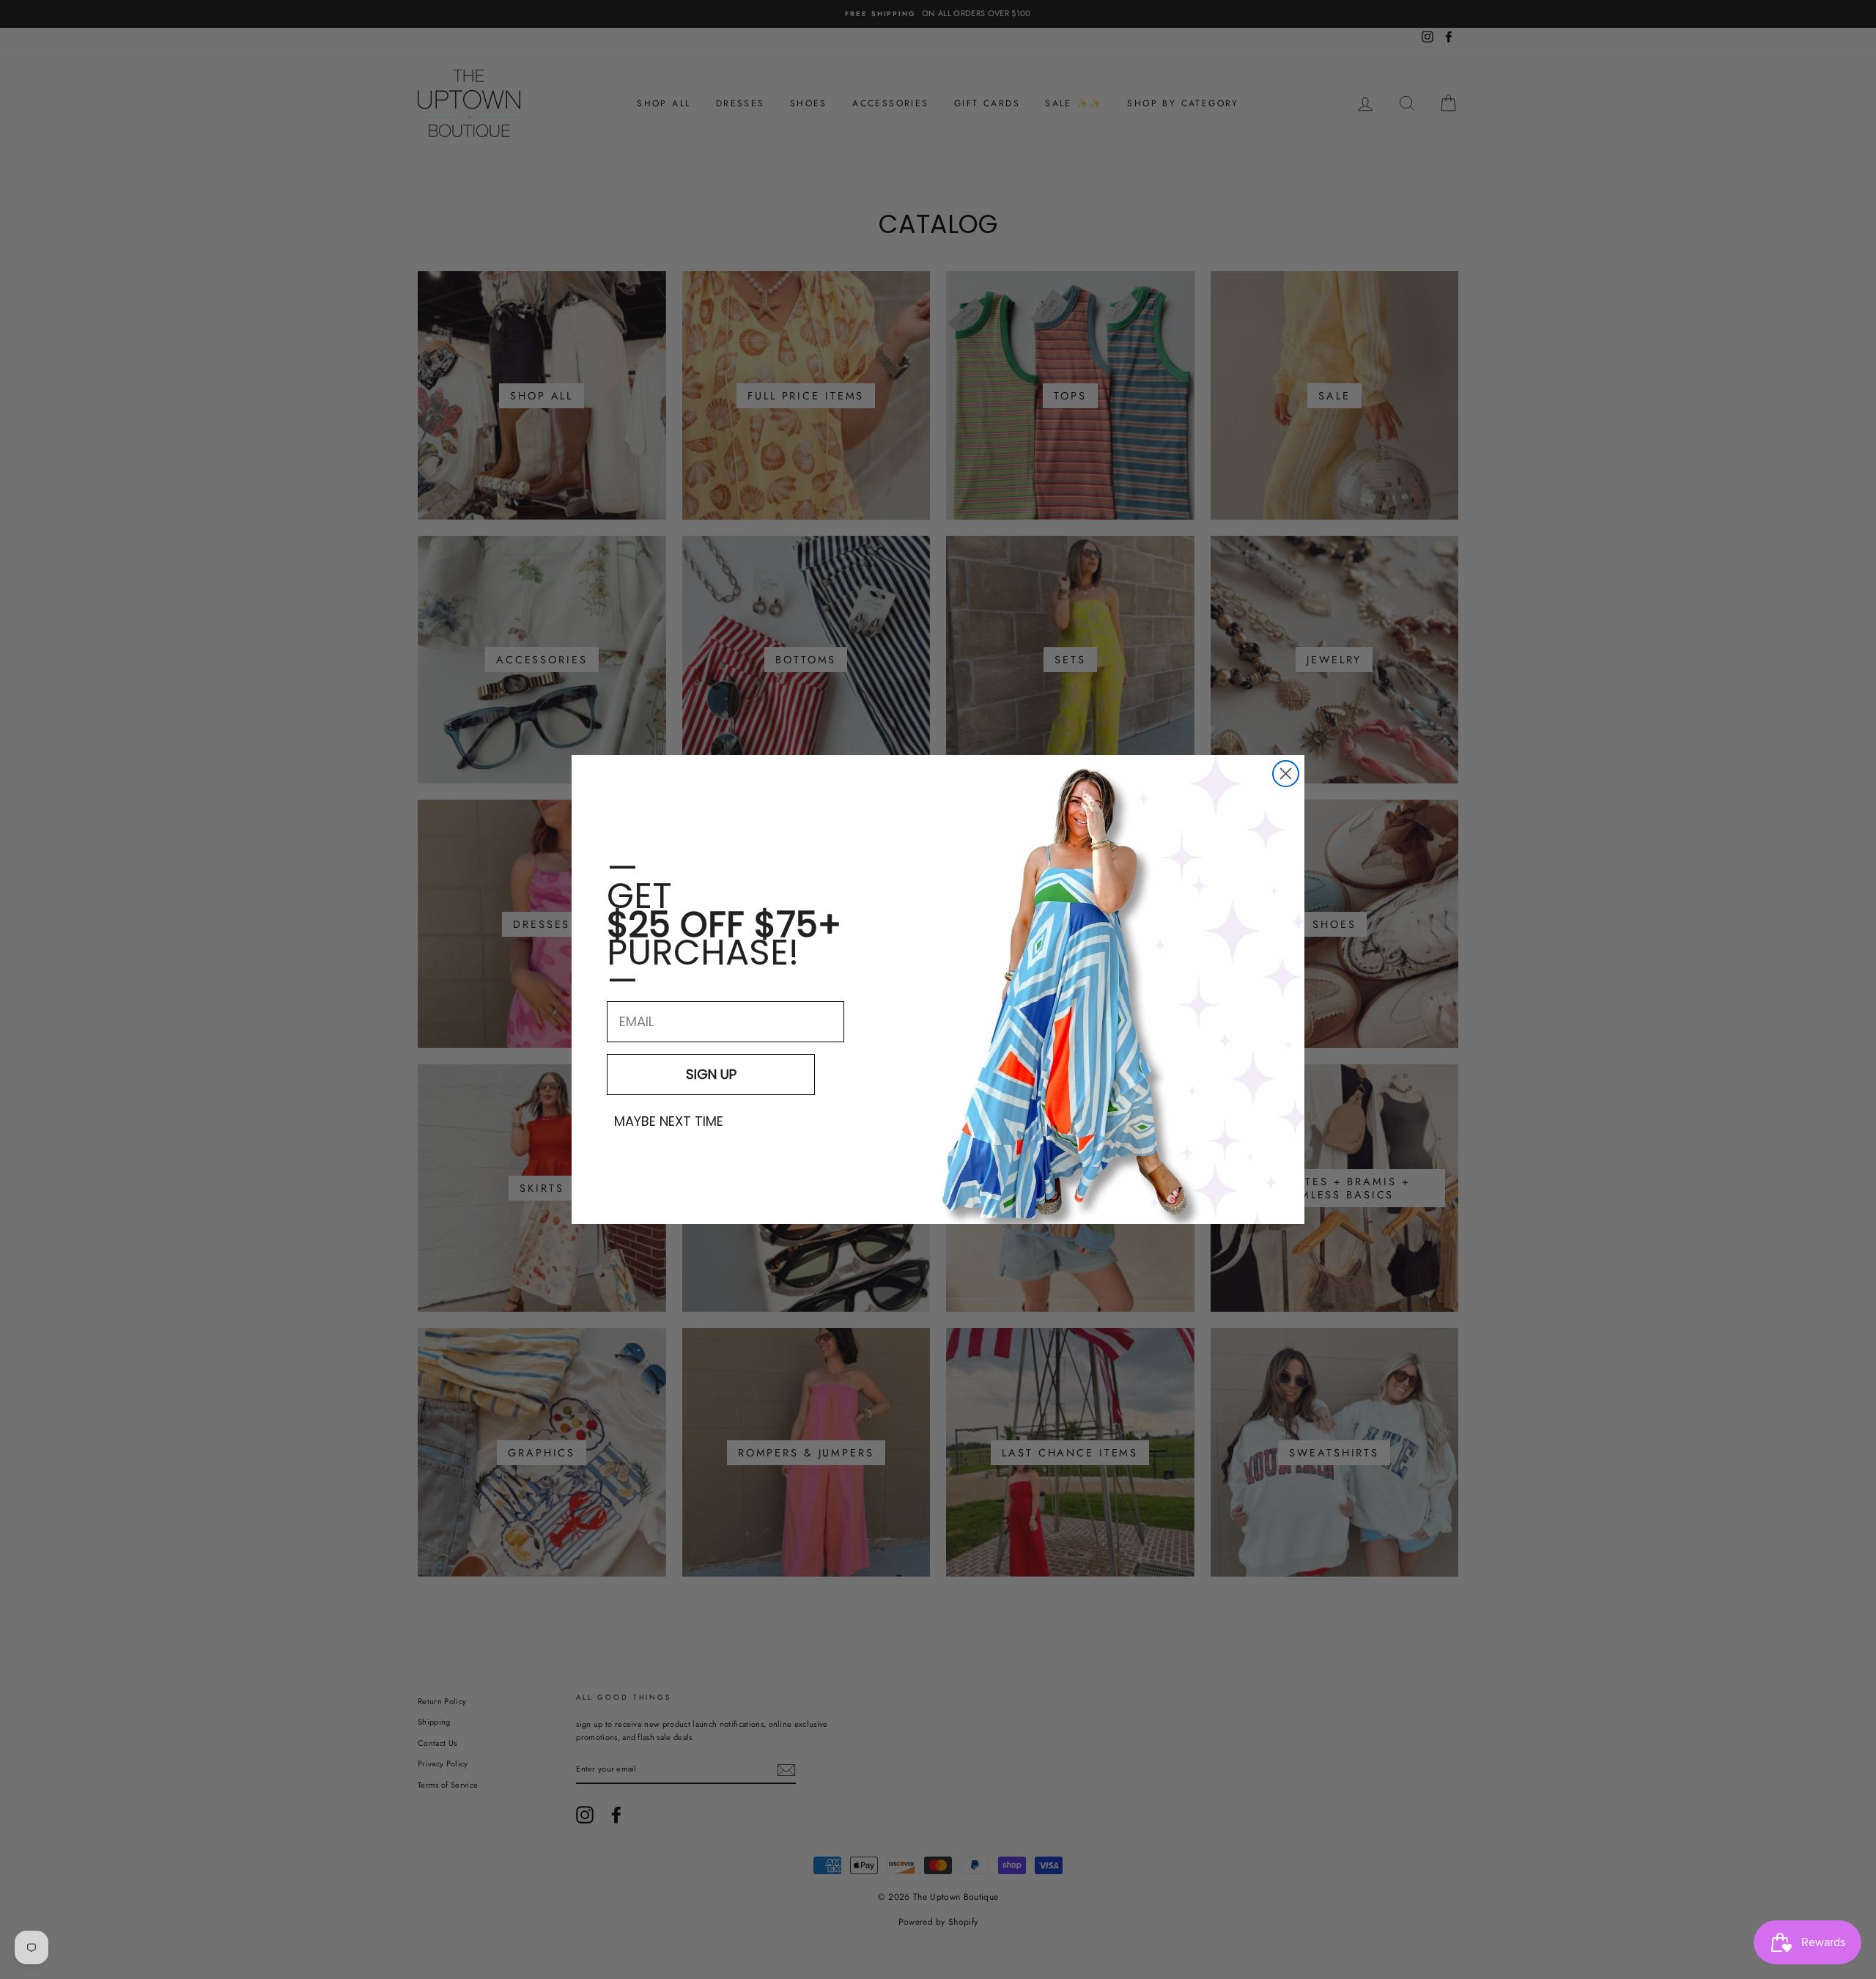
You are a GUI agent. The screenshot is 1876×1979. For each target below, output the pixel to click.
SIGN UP (711, 1074)
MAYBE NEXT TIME (669, 1121)
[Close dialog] (1286, 774)
